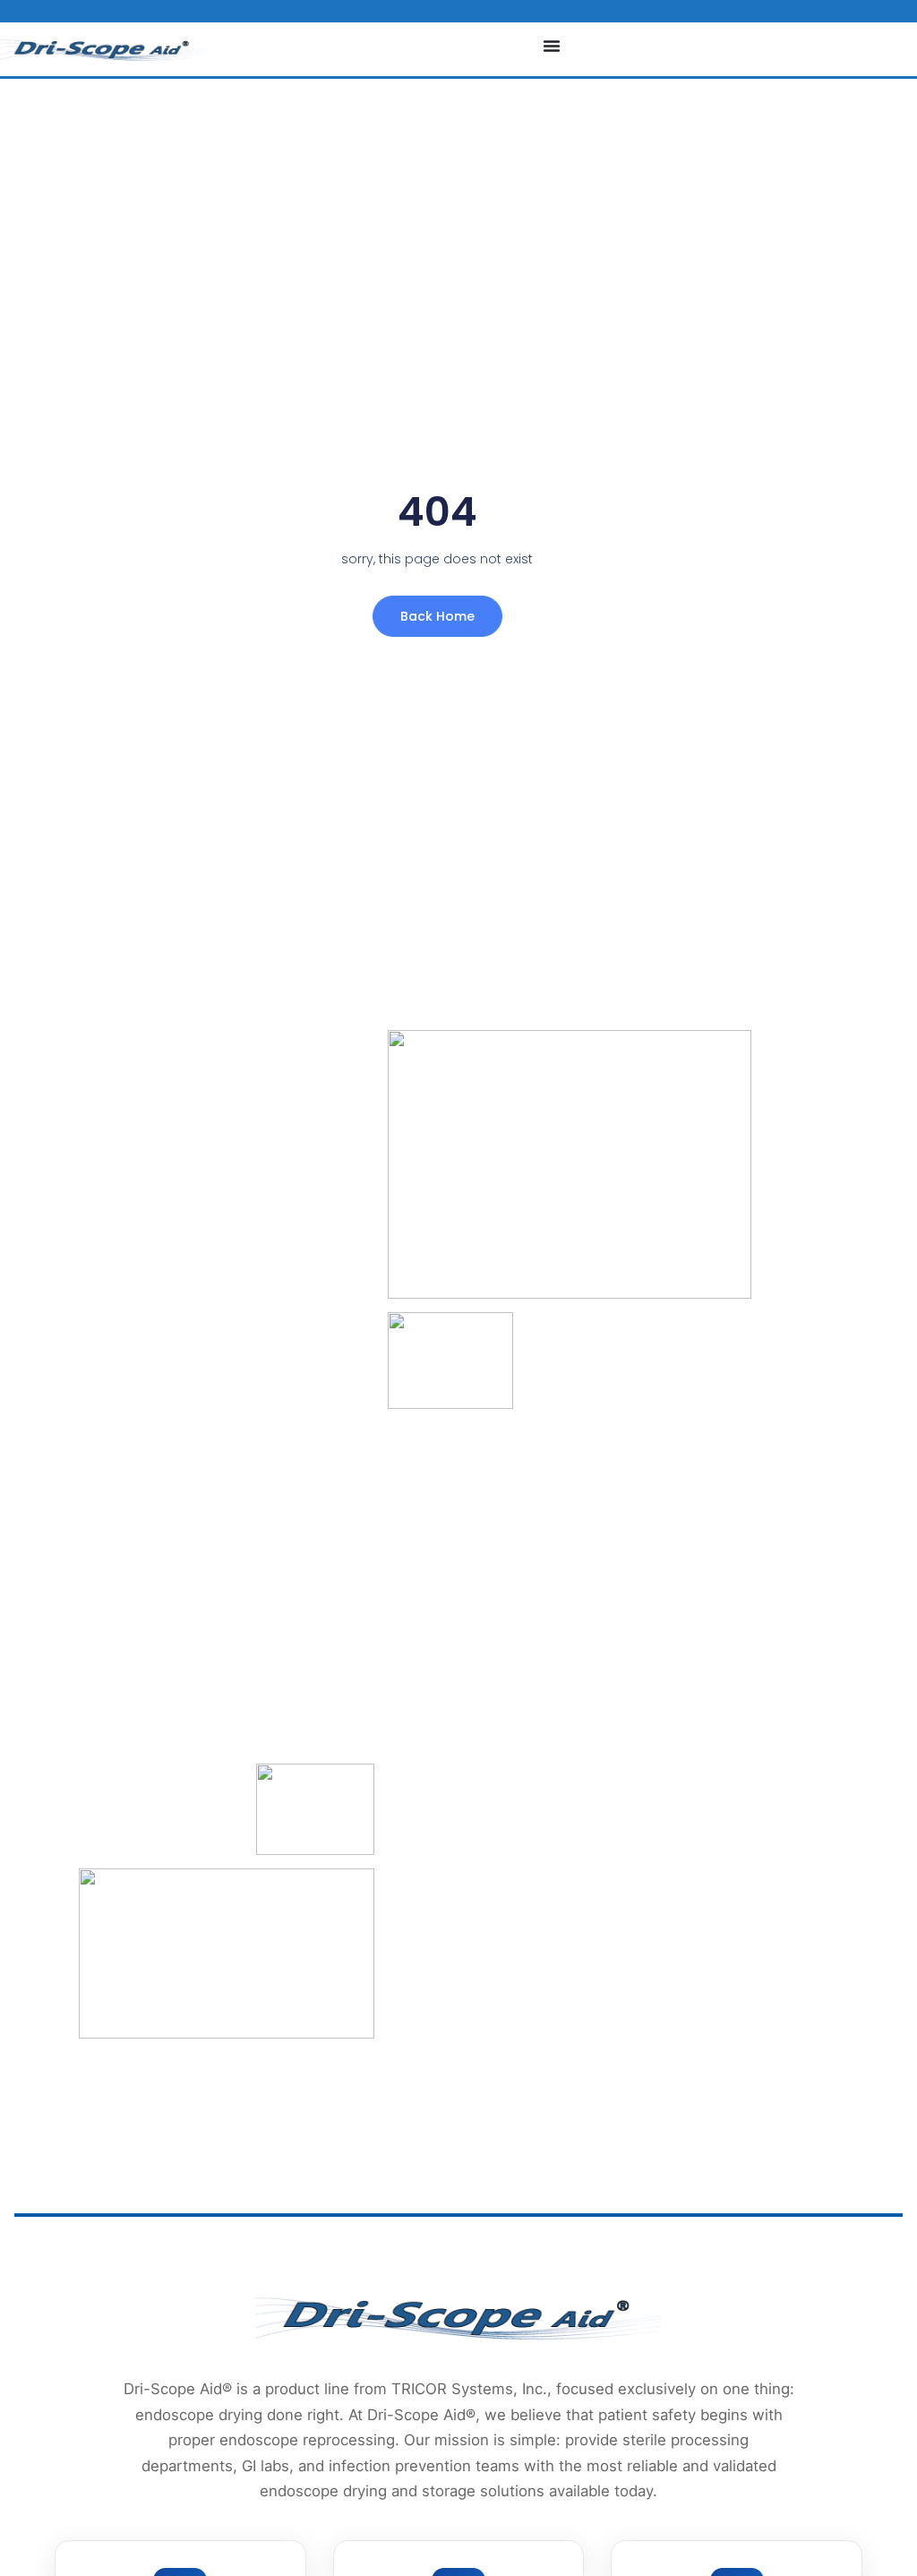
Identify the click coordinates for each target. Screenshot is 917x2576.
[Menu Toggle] (552, 46)
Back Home (437, 616)
